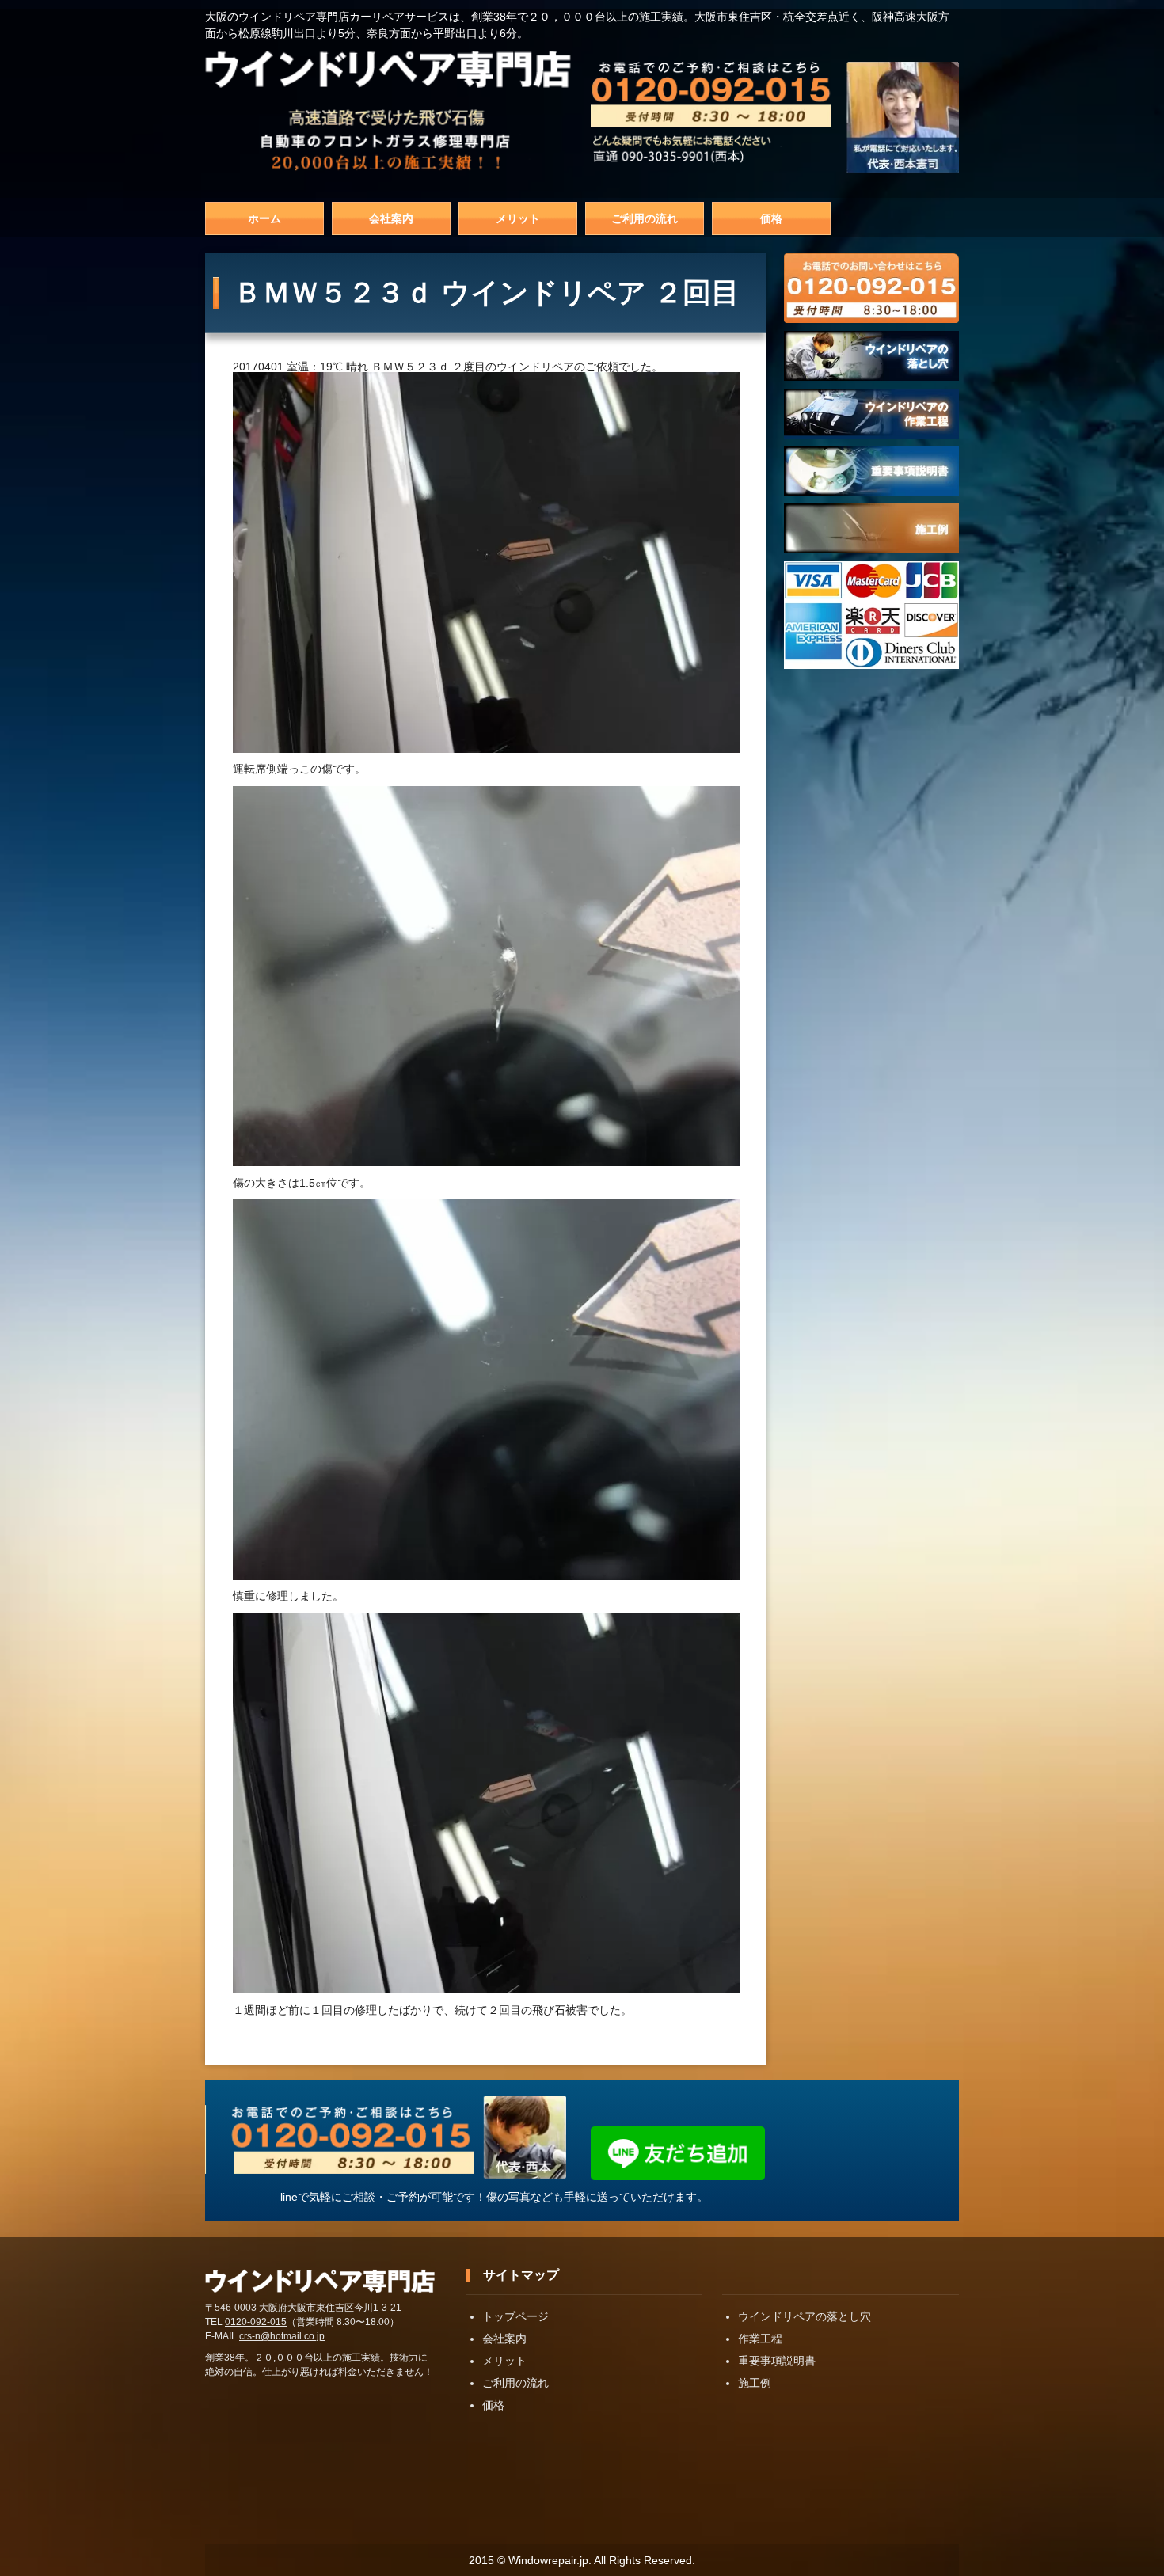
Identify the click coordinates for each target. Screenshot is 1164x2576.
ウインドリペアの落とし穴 (805, 2316)
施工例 (755, 2383)
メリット (518, 218)
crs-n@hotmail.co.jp (282, 2336)
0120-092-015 (256, 2322)
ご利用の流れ (645, 218)
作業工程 (760, 2339)
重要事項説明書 (777, 2361)
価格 (771, 218)
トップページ (515, 2316)
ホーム (264, 218)
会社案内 (391, 218)
